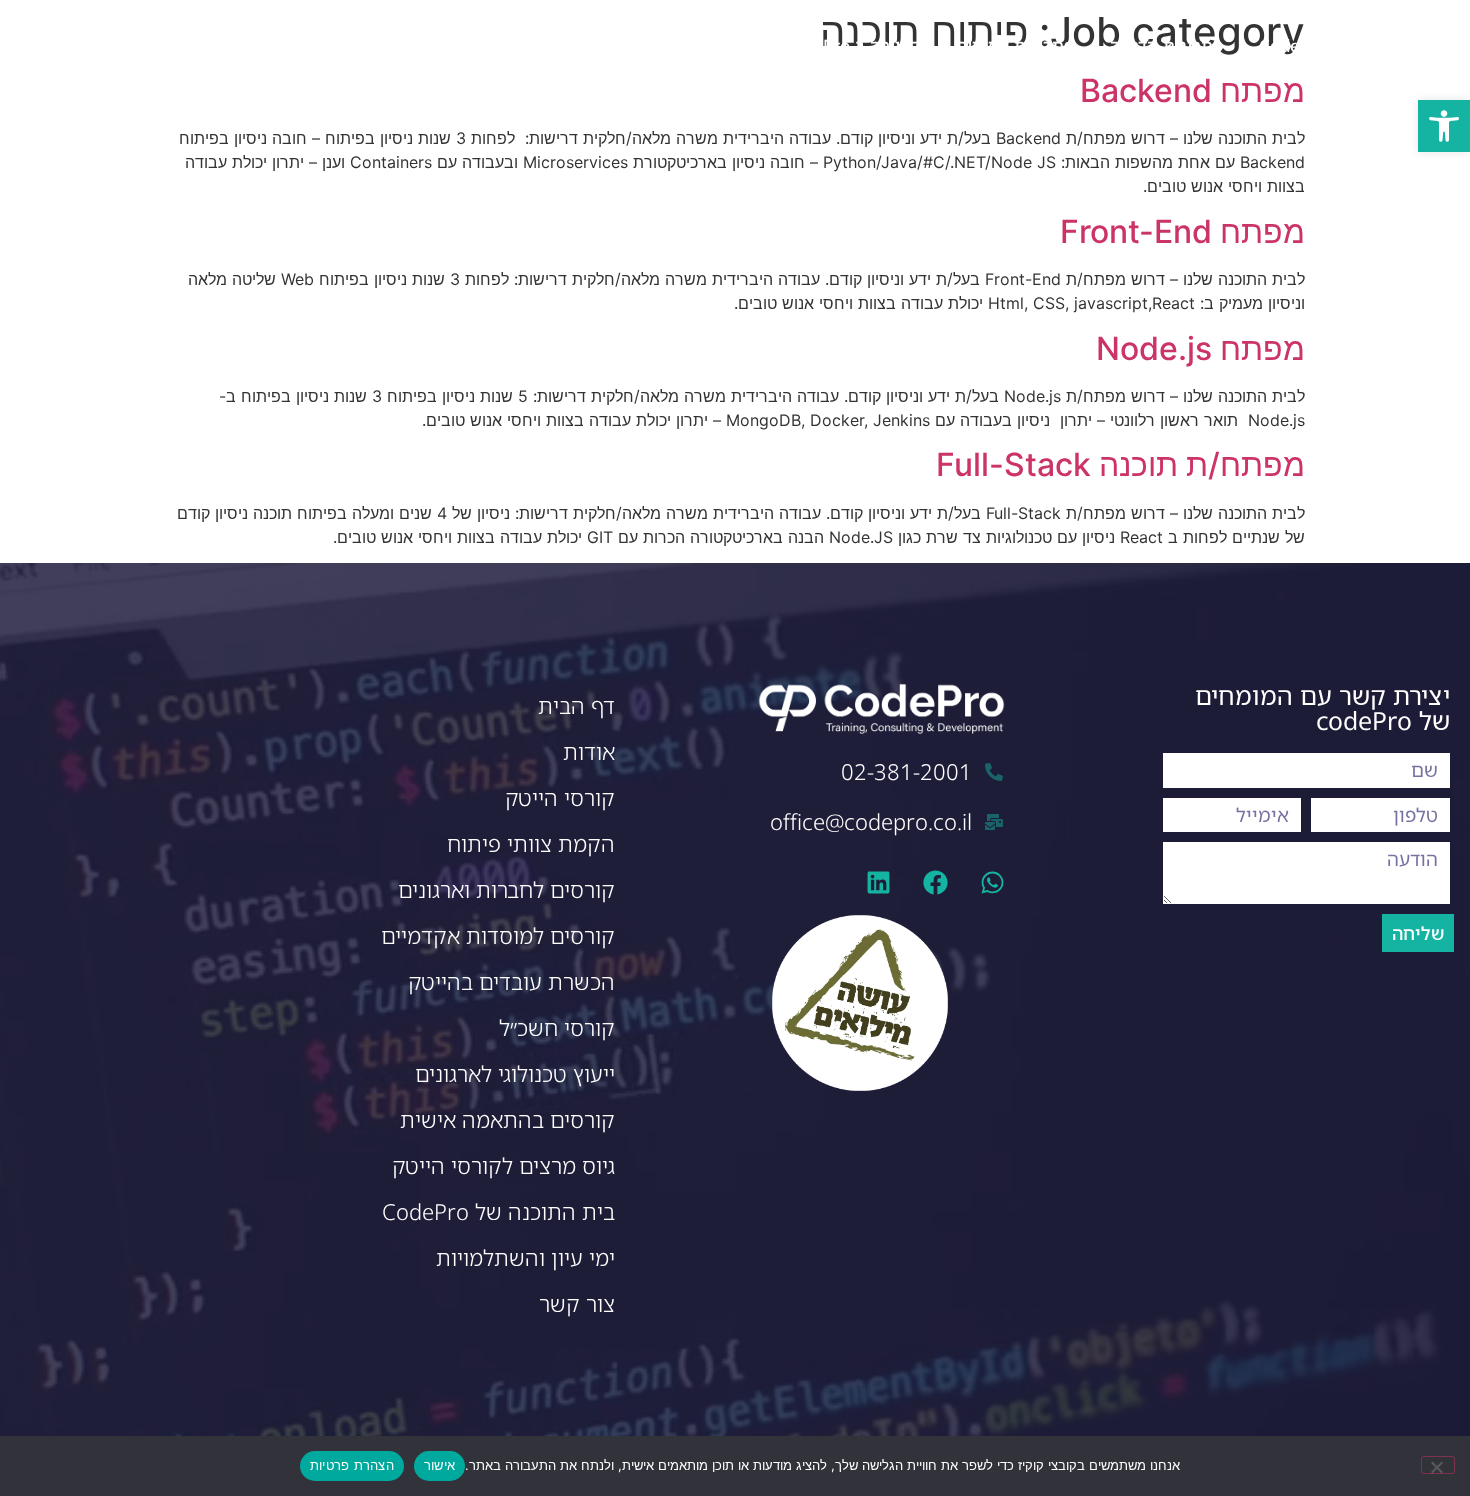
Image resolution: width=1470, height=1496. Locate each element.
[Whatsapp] (992, 882)
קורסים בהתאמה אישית (507, 1119)
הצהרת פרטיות (352, 1465)
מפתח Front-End (1182, 231)
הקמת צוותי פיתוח (531, 843)
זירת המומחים (705, 45)
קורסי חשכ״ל (557, 1027)
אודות (589, 751)
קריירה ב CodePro (851, 45)
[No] (1438, 1465)
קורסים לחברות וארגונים (506, 889)
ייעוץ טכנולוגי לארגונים (515, 1073)
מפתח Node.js (1200, 348)
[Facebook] (935, 882)
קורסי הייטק (560, 797)
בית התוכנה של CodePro (498, 1211)
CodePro (1293, 45)
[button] (1444, 126)
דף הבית (576, 705)
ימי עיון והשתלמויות (525, 1257)
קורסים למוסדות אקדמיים (498, 935)
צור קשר (597, 45)
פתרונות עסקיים (1015, 45)
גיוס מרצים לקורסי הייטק (503, 1165)
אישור (439, 1465)
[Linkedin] (878, 882)
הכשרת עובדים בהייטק (511, 981)
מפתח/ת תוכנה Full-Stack (1120, 464)
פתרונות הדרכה (1166, 45)
